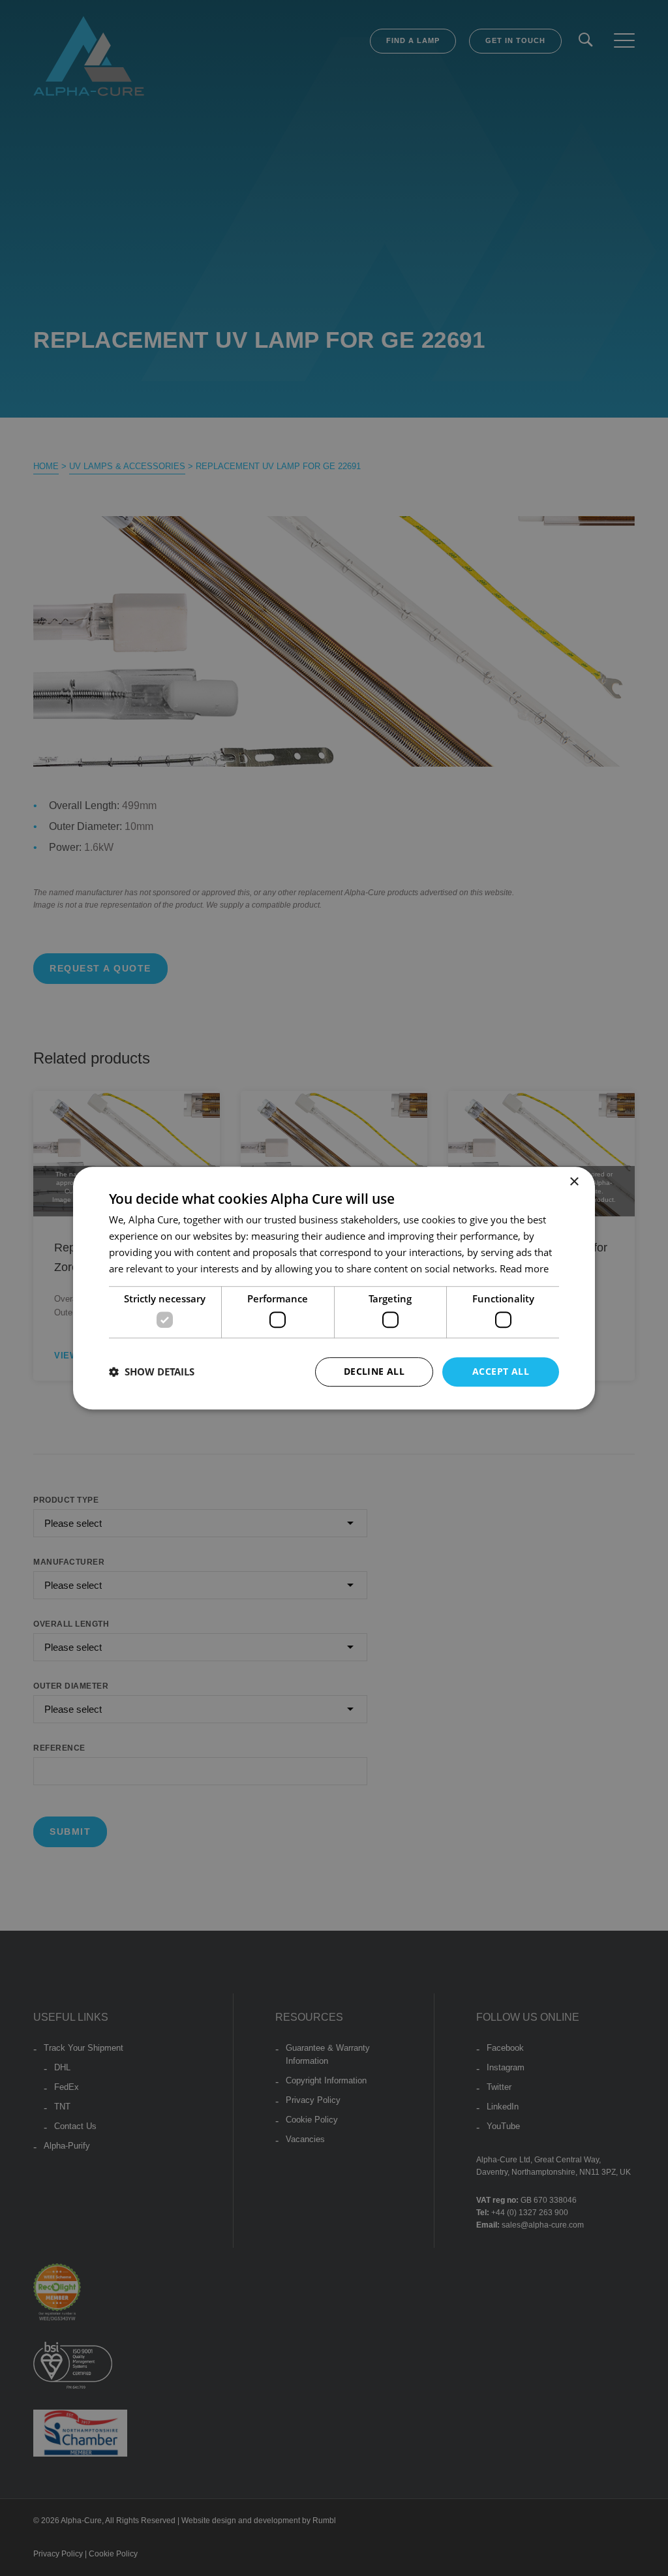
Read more (524, 1268)
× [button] (574, 1182)
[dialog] (334, 1288)
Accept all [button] (501, 1371)
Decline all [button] (374, 1371)
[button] (152, 1372)
